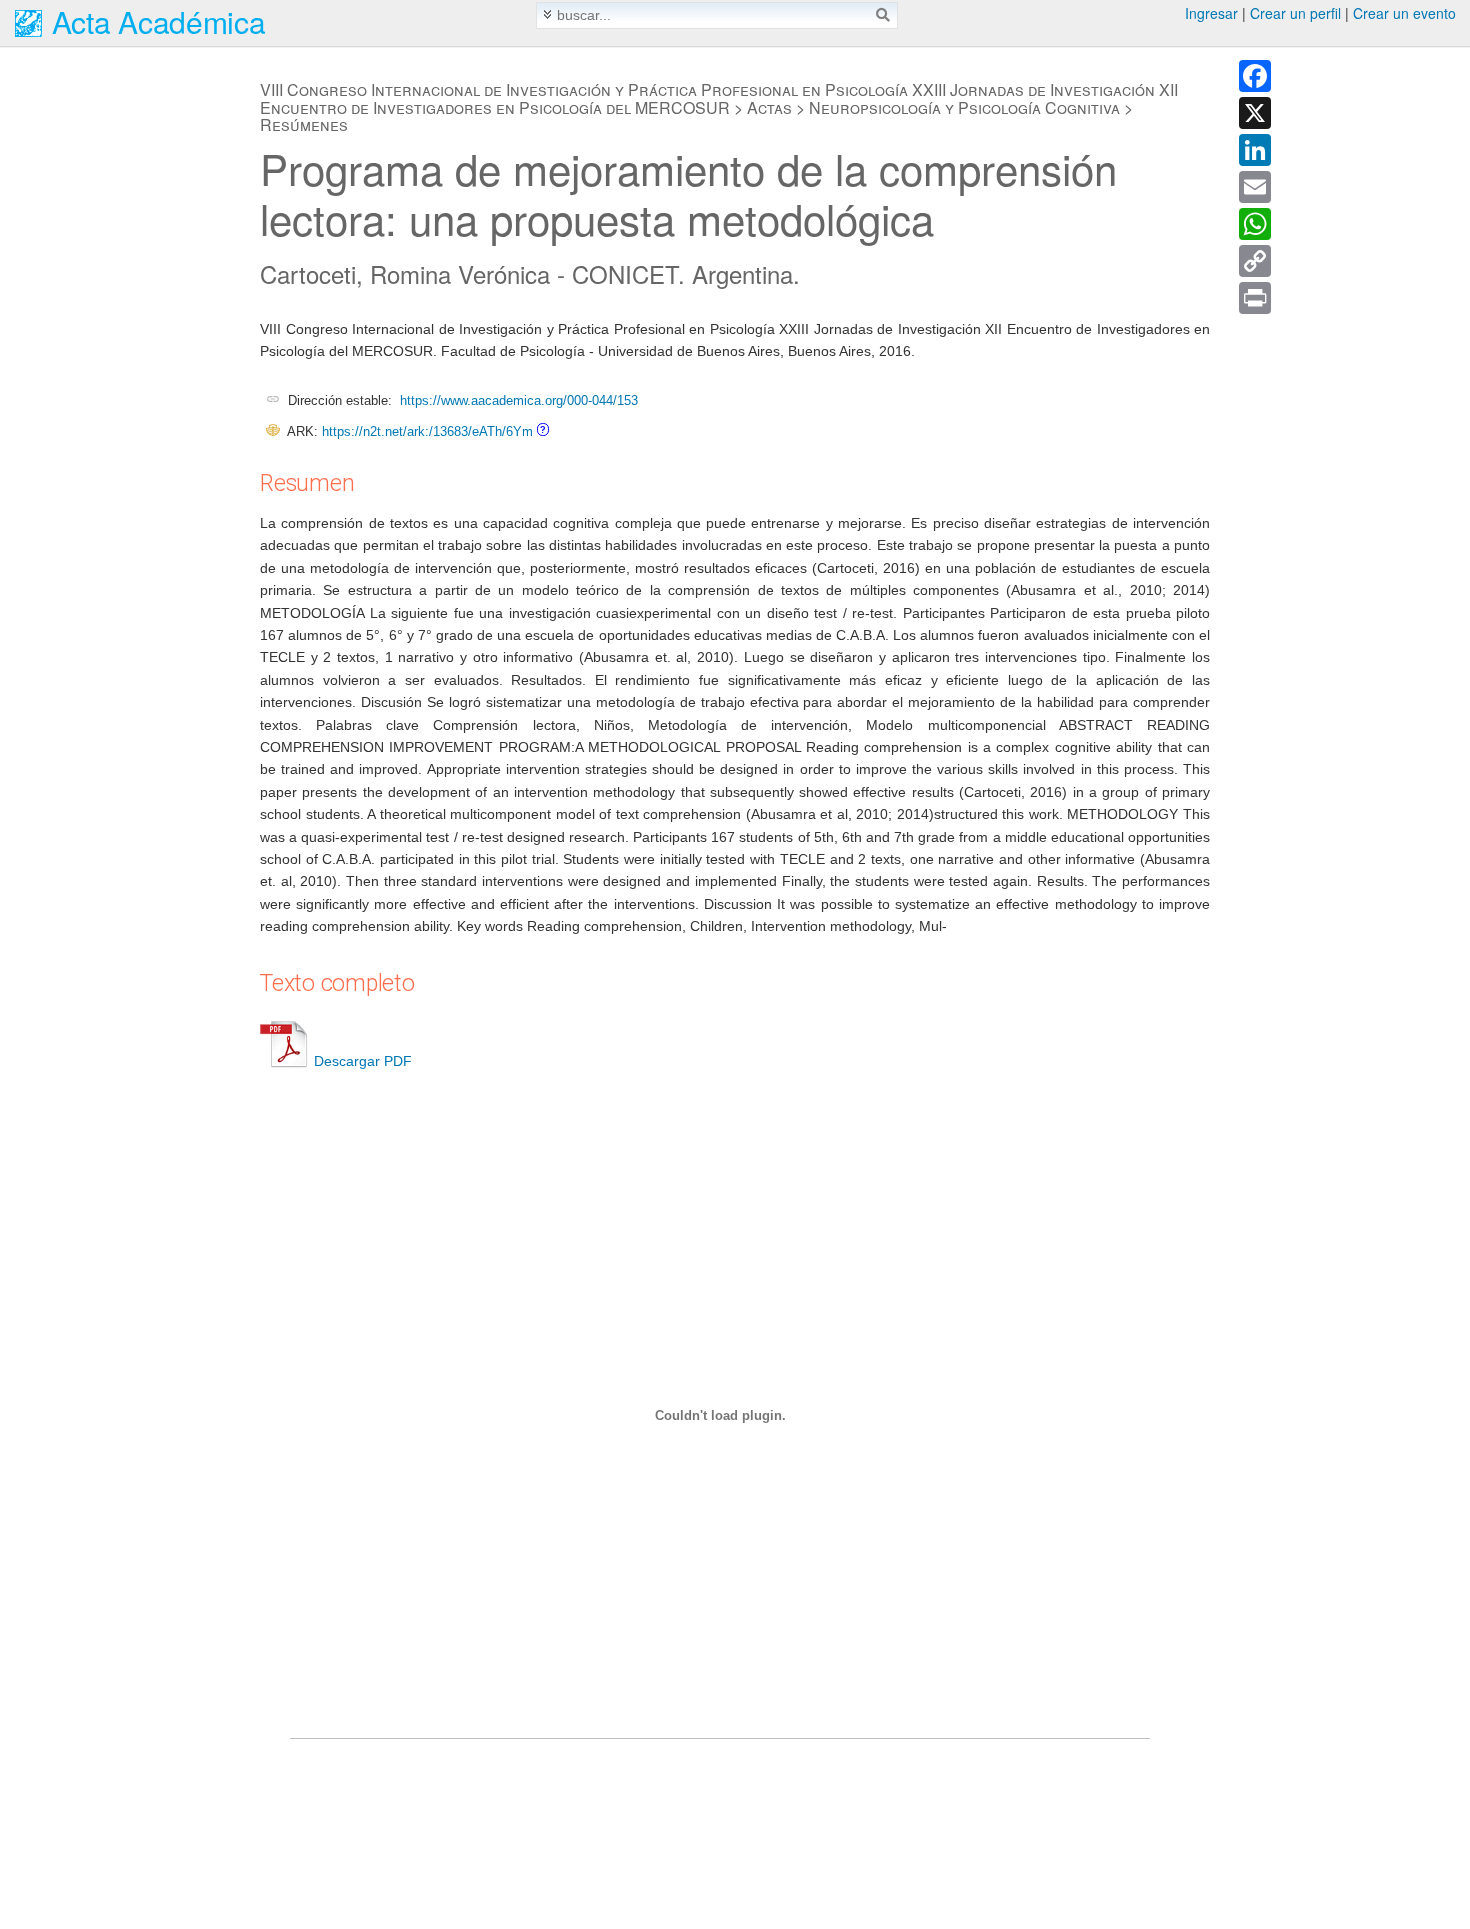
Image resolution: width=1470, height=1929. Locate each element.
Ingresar (1211, 13)
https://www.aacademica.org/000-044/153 (519, 400)
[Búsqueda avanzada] (547, 14)
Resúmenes (304, 124)
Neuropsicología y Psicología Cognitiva (964, 107)
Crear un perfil (1295, 13)
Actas (769, 107)
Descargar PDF (363, 1061)
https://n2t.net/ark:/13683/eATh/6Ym (427, 431)
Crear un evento (1404, 13)
